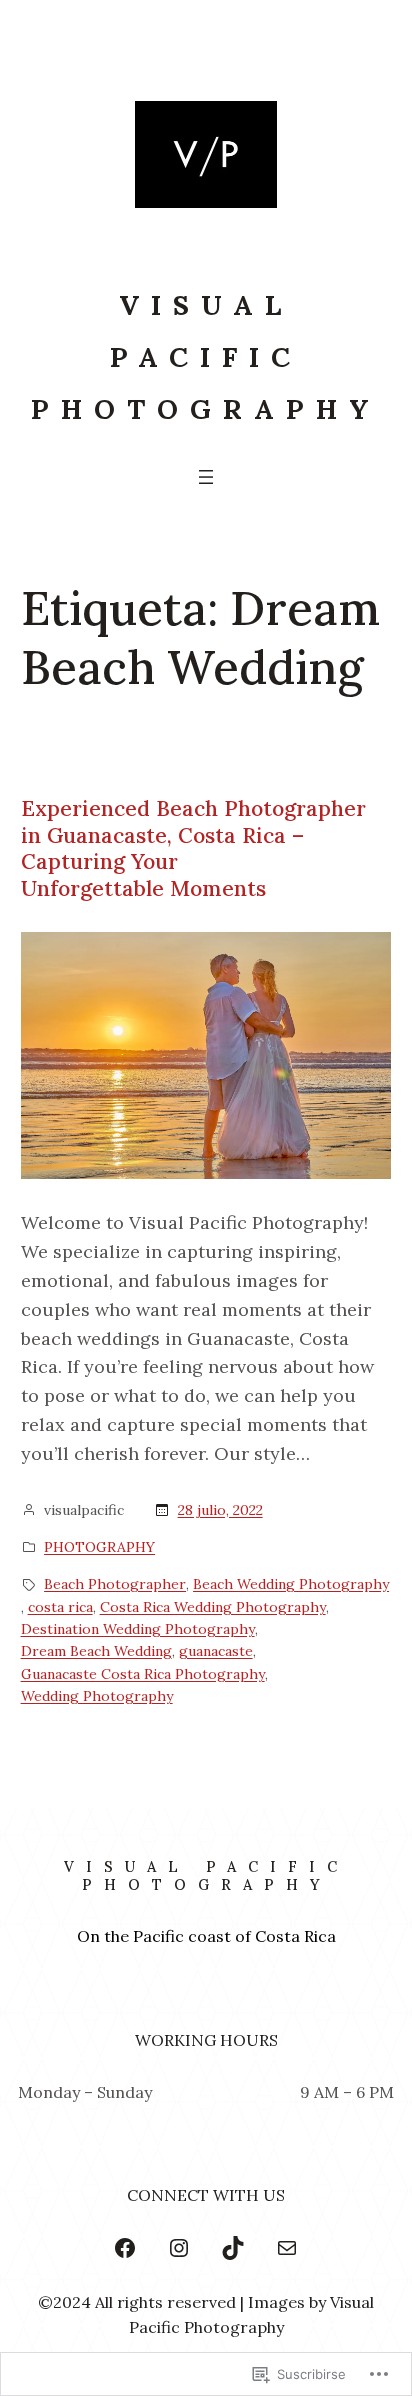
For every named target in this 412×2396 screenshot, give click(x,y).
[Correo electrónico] (287, 2248)
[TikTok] (233, 2248)
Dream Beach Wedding (96, 1651)
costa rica (60, 1607)
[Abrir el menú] (206, 477)
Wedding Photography (97, 1696)
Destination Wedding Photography (138, 1629)
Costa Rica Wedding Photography (213, 1607)
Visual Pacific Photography (206, 356)
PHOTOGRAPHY (99, 1547)
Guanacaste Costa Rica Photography (143, 1674)
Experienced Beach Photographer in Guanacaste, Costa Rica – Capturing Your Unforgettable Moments (193, 849)
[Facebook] (125, 2248)
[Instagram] (179, 2248)
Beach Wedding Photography (291, 1584)
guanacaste (216, 1651)
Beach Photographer (115, 1584)
